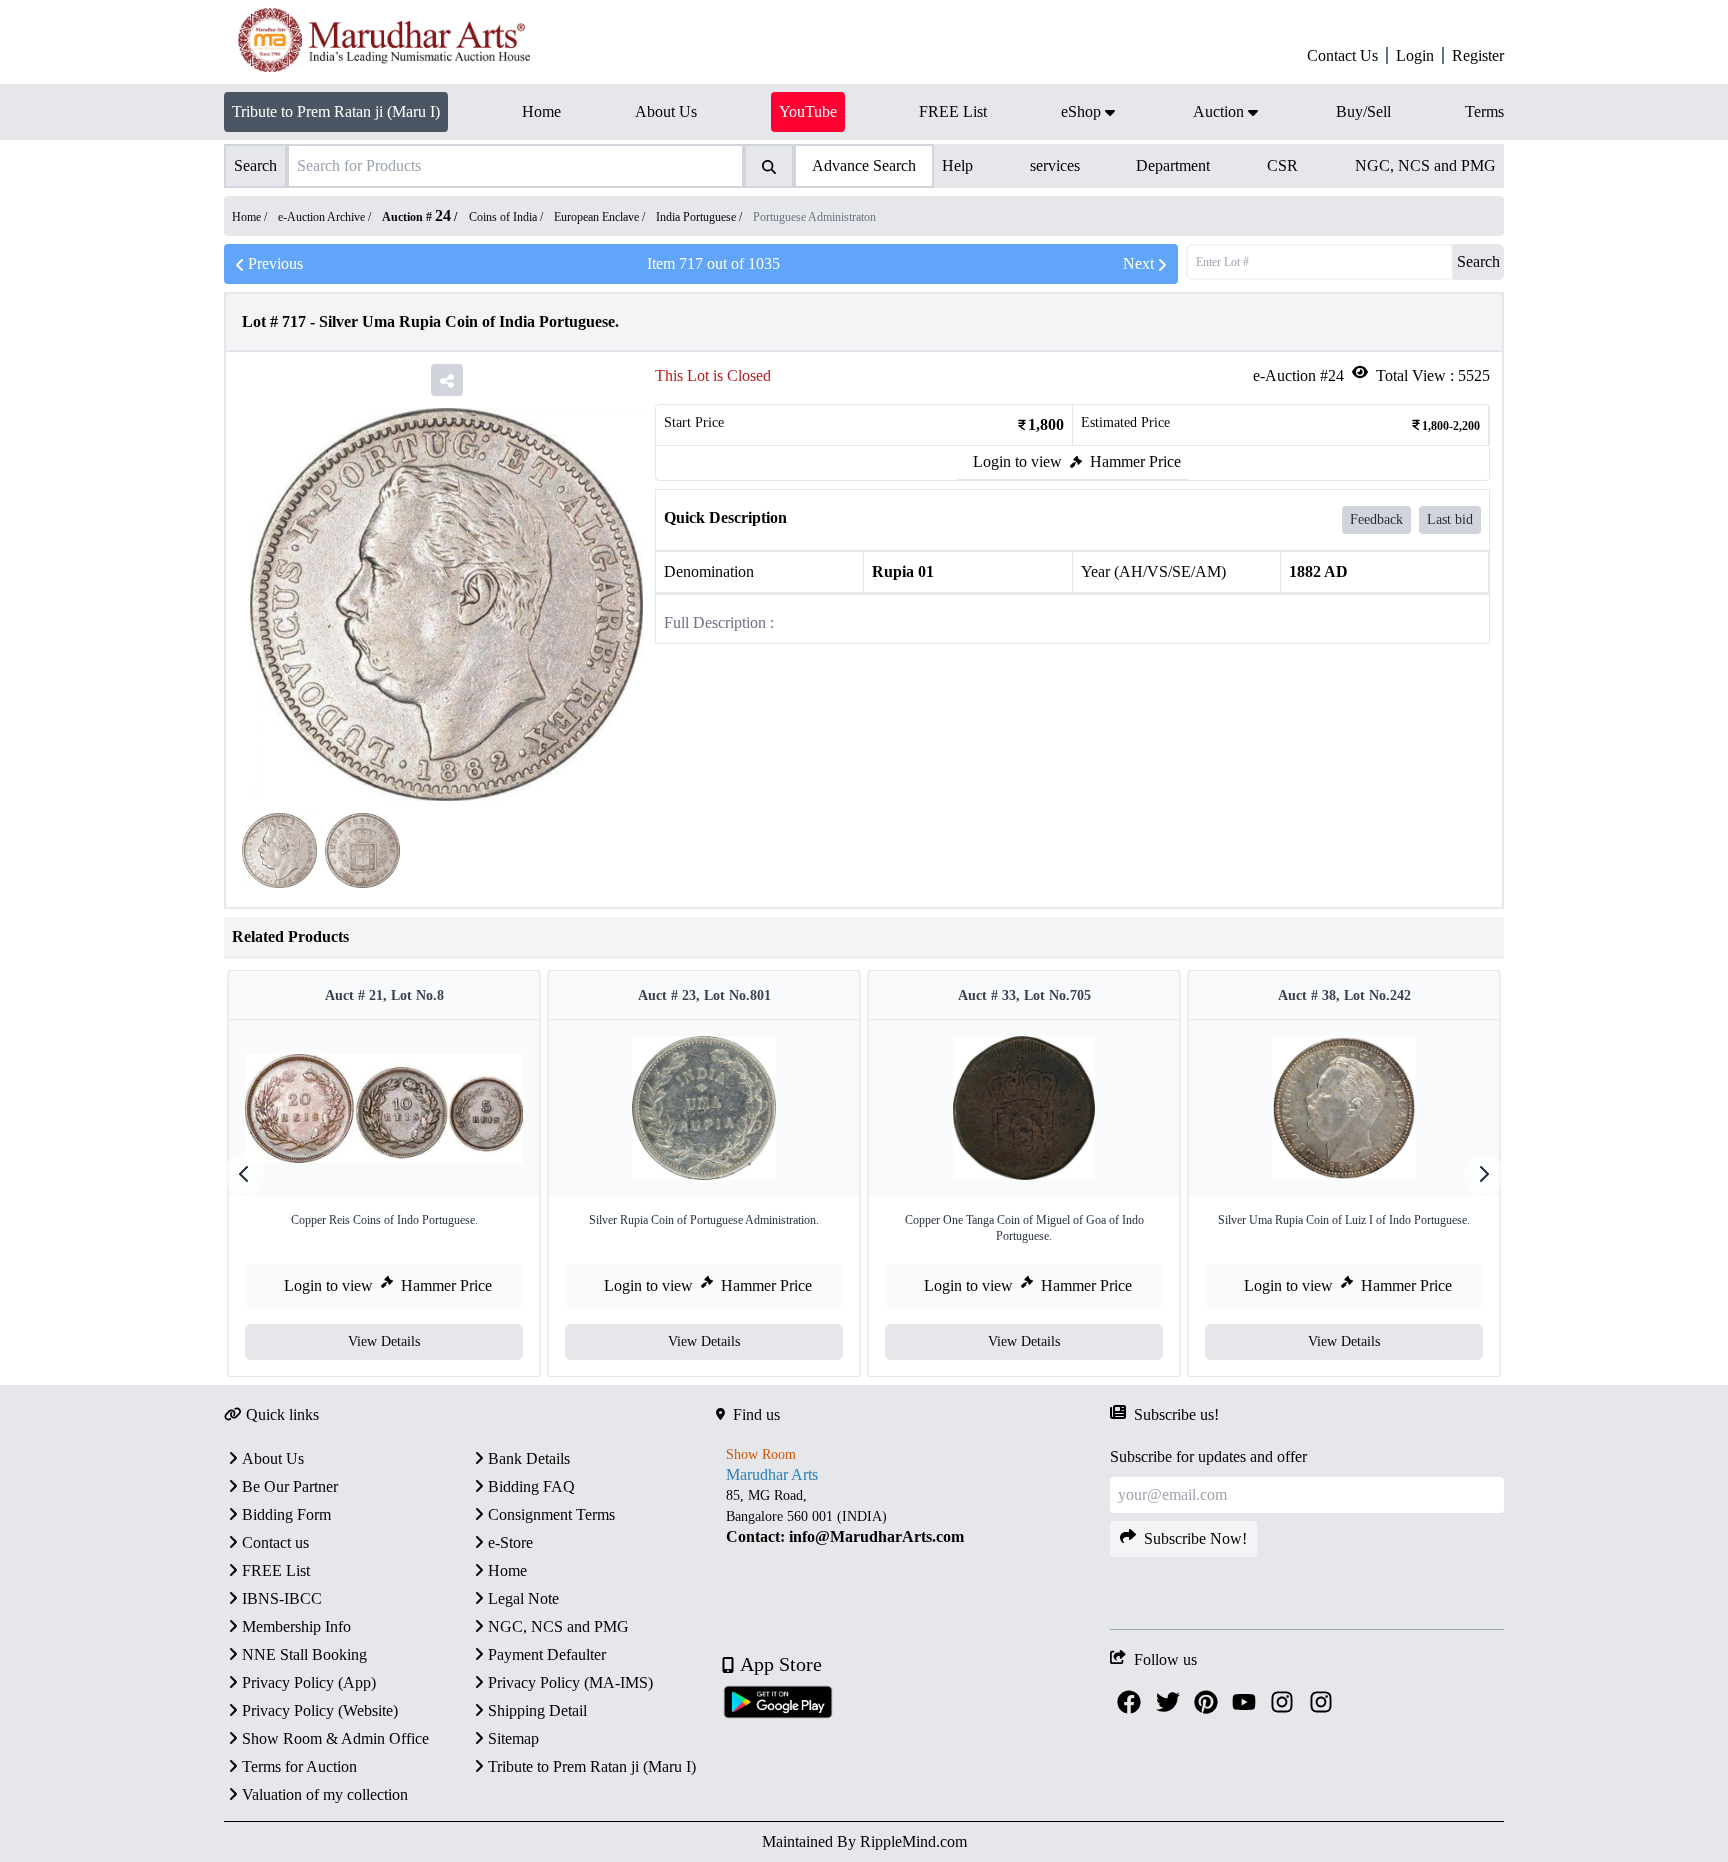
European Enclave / (601, 217)
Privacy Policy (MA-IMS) (570, 1682)
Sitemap (513, 1738)
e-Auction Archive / (326, 217)
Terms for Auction (299, 1766)
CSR (1282, 165)
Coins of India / (507, 217)
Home (507, 1570)
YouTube (808, 111)
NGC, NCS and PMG (1425, 165)
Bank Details (529, 1458)
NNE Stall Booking (304, 1654)
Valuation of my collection (325, 1794)
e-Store (510, 1542)
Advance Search (864, 165)
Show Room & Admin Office (335, 1738)
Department (1173, 165)
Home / (251, 217)
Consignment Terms (551, 1514)
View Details (384, 1341)
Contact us (275, 1542)
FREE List (276, 1570)
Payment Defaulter (547, 1654)
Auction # (416, 217)
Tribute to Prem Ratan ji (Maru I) (336, 111)
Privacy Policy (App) (309, 1682)
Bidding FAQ (531, 1486)
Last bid (1450, 519)
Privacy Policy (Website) (320, 1710)
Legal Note (523, 1598)
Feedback (1376, 519)
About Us (273, 1458)
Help (957, 165)
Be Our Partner (290, 1486)
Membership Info (296, 1626)
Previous (275, 263)
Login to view (1017, 461)
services (1055, 165)
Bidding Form (286, 1514)
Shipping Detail (537, 1710)
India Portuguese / (700, 217)
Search (1478, 261)
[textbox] (913, 1515)
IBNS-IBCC (282, 1598)
